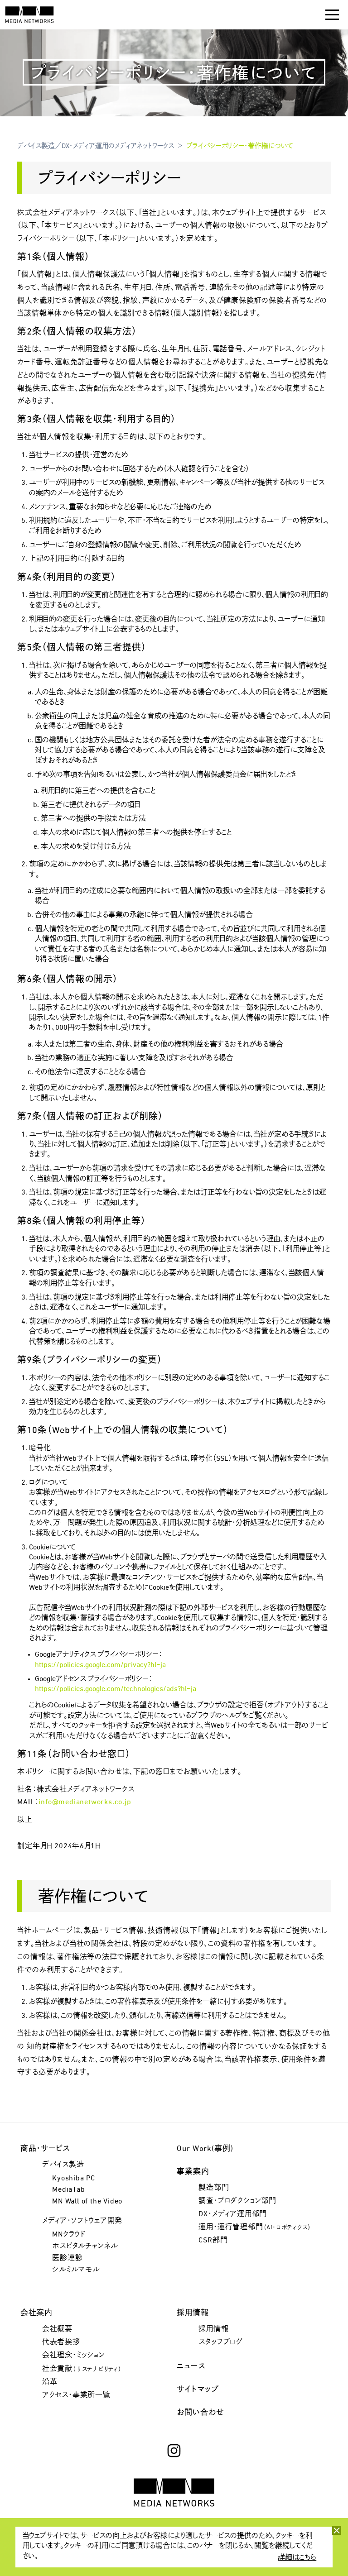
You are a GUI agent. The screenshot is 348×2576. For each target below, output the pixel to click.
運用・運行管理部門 (255, 2227)
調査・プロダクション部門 (237, 2201)
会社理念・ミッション (74, 2356)
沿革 (50, 2382)
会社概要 (57, 2329)
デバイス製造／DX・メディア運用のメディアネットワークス (96, 146)
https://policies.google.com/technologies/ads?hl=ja (116, 1689)
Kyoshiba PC (74, 2179)
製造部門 (214, 2188)
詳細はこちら (297, 2558)
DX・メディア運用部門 (233, 2214)
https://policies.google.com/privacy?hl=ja (100, 1665)
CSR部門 (213, 2241)
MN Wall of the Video (87, 2202)
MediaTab (68, 2190)
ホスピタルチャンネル (85, 2246)
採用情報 (213, 2329)
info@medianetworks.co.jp (85, 1802)
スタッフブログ (221, 2342)
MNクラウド (69, 2235)
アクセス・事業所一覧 (76, 2395)
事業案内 (193, 2172)
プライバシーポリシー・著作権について (240, 146)
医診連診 (67, 2258)
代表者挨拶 (61, 2342)
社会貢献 (82, 2369)
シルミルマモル (76, 2270)
